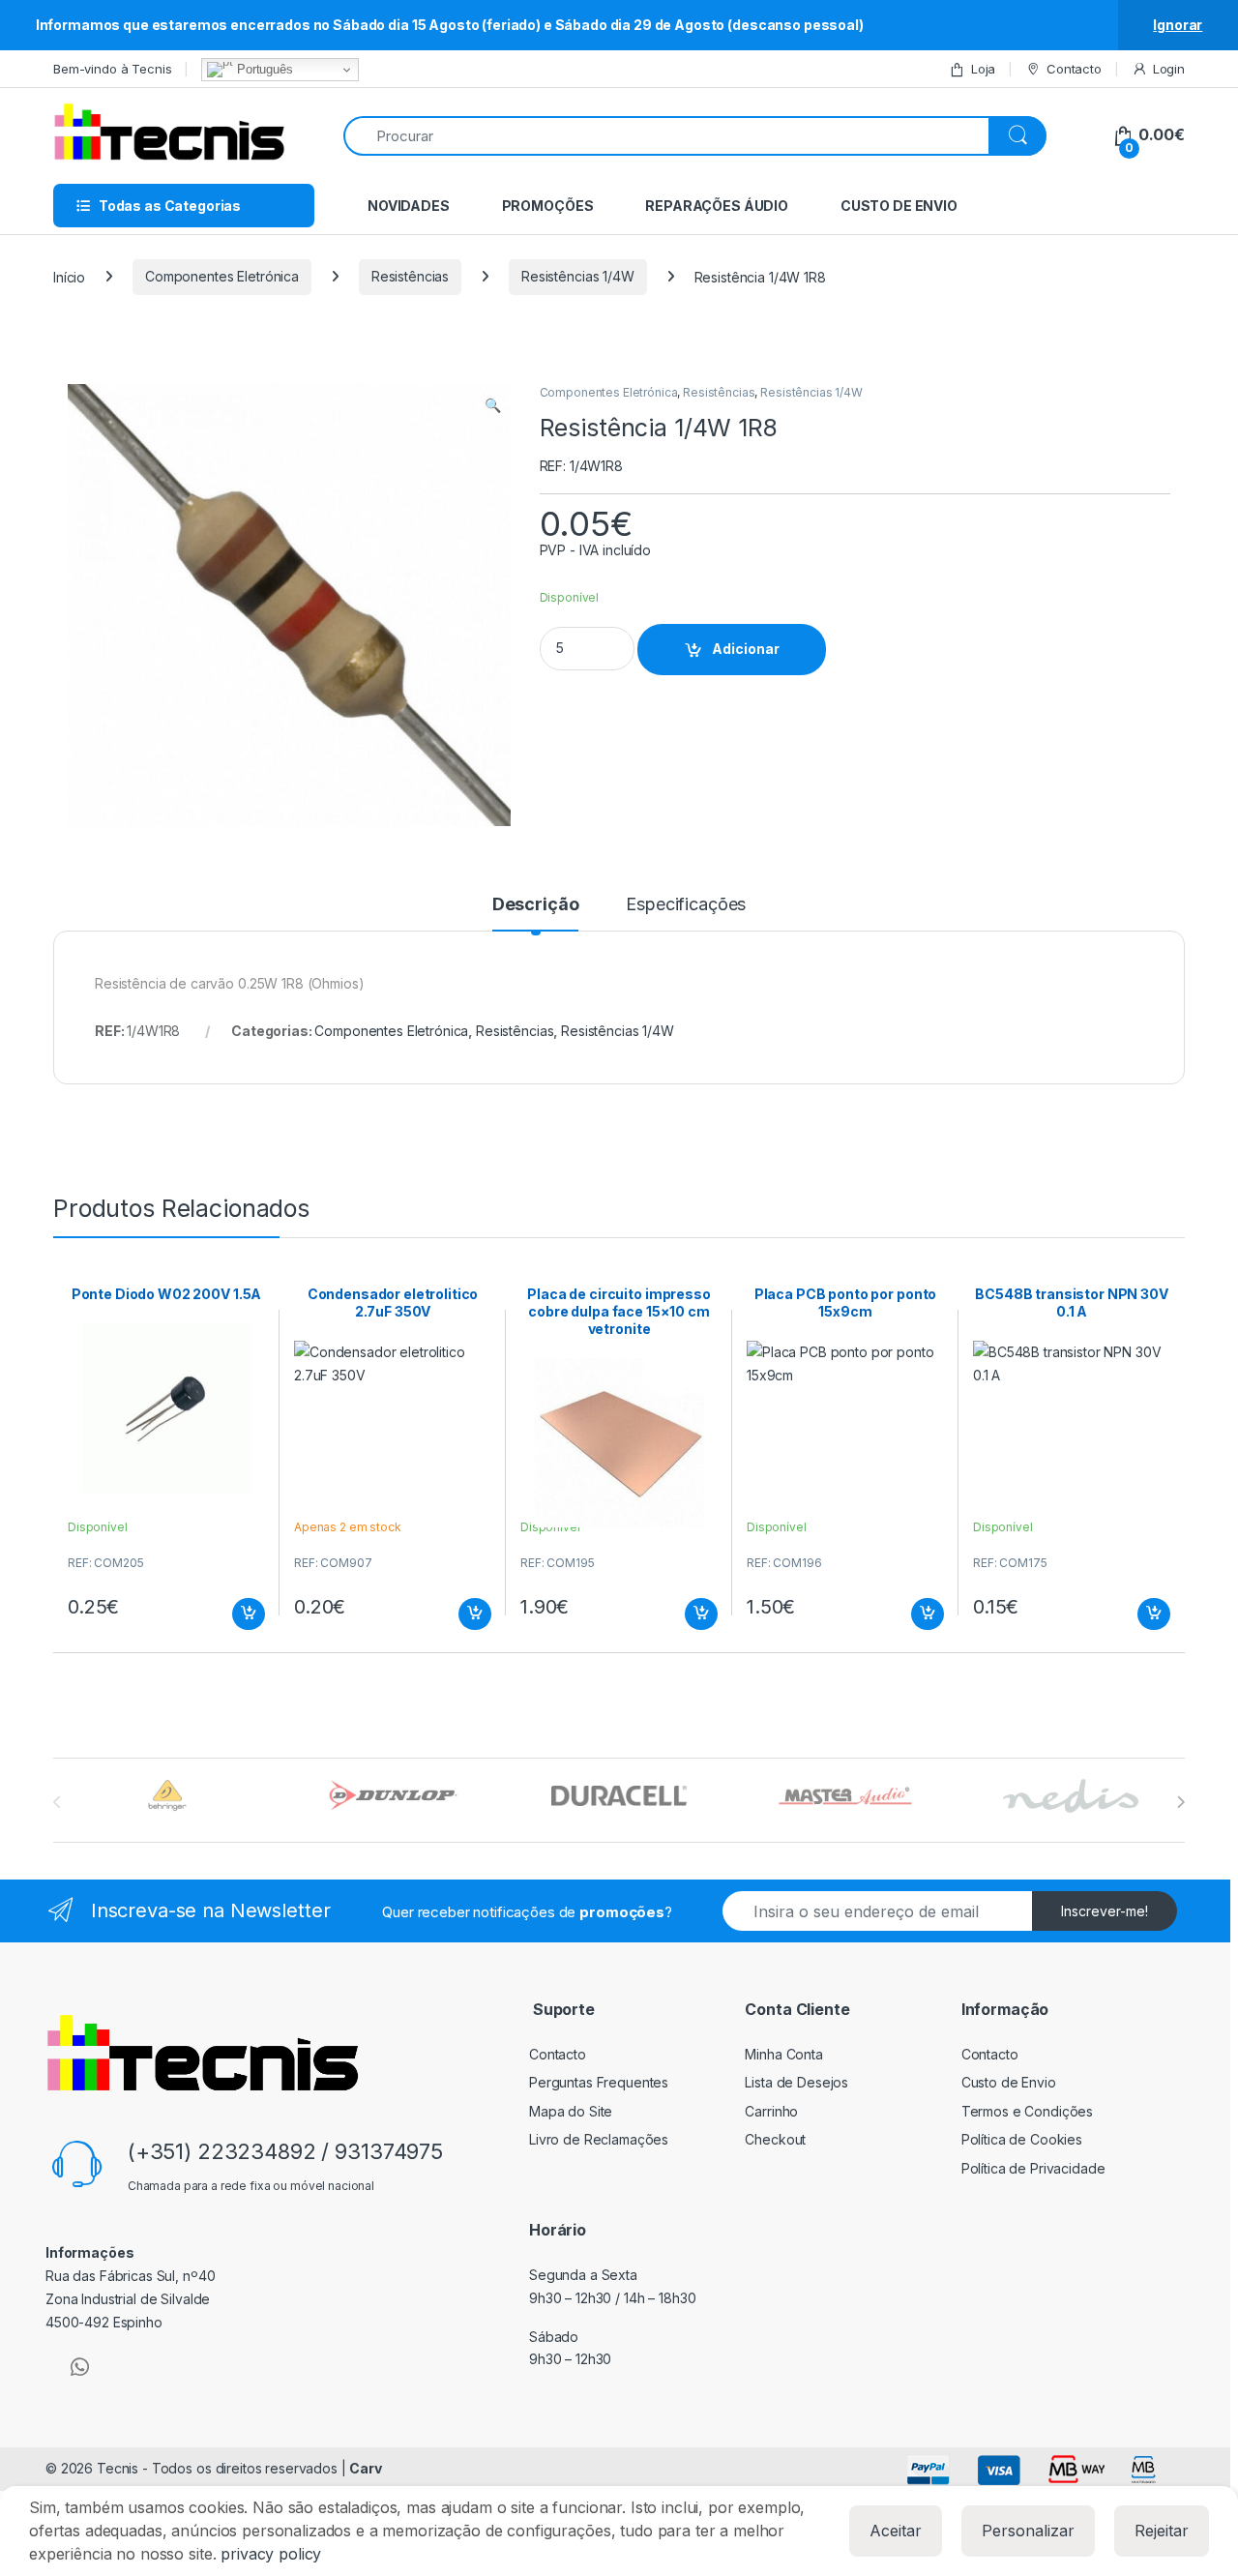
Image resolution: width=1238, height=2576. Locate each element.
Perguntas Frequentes (599, 2082)
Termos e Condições (1027, 2111)
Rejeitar (1162, 2531)
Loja (983, 69)
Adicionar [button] (236, 1614)
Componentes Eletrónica (222, 276)
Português (263, 69)
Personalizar (1028, 2531)
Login (1169, 69)
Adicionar (746, 649)
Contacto (1074, 69)
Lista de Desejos (796, 2082)
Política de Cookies (1022, 2139)
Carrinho (771, 2111)
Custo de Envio (899, 206)
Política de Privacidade (1033, 2168)
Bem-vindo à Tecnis (112, 69)
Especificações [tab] (686, 905)
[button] (493, 405)
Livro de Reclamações (599, 2139)
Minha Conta (783, 2054)
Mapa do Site (571, 2111)
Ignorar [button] (1178, 25)
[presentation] (1180, 1802)
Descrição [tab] (536, 905)
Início (69, 276)
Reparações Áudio (717, 206)
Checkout (775, 2139)
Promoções (548, 206)
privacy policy (271, 2554)
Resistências (410, 276)
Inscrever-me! (1105, 1911)
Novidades (409, 206)
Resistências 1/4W (578, 276)
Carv (365, 2468)
